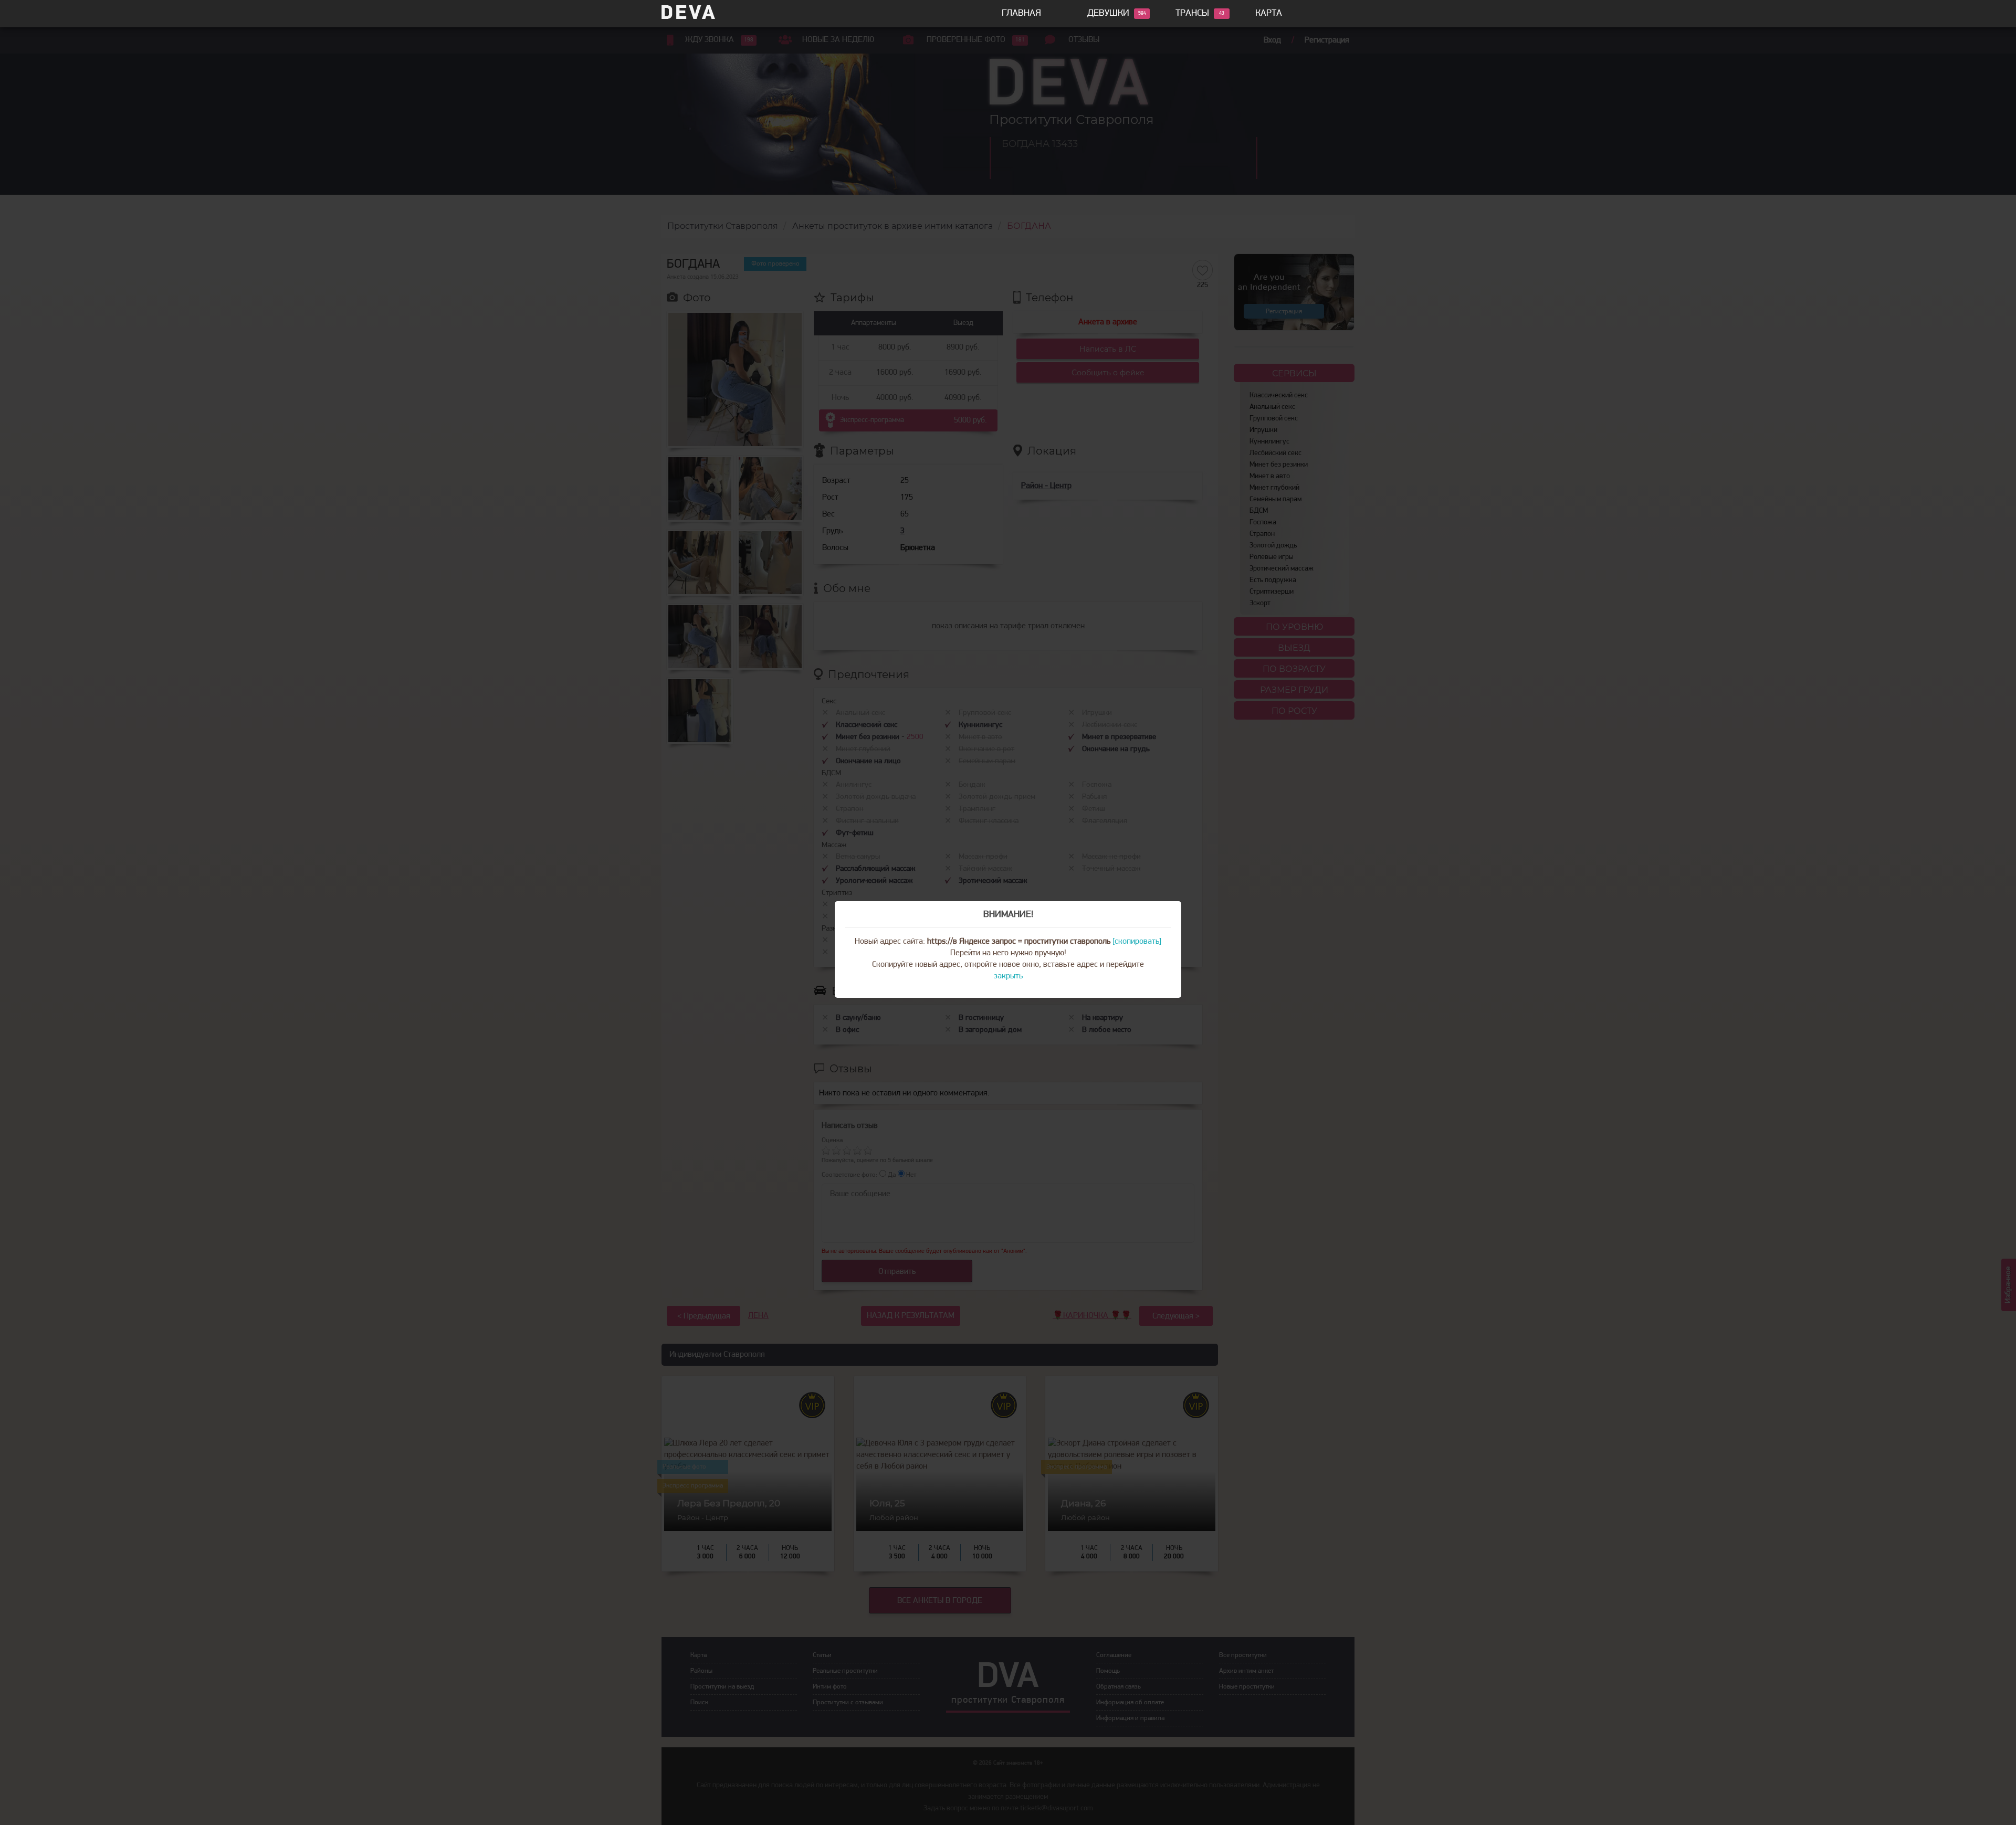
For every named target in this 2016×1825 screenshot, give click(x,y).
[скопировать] (1137, 942)
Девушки (1108, 14)
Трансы (1192, 14)
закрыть (1008, 976)
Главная (1021, 14)
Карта (1269, 14)
